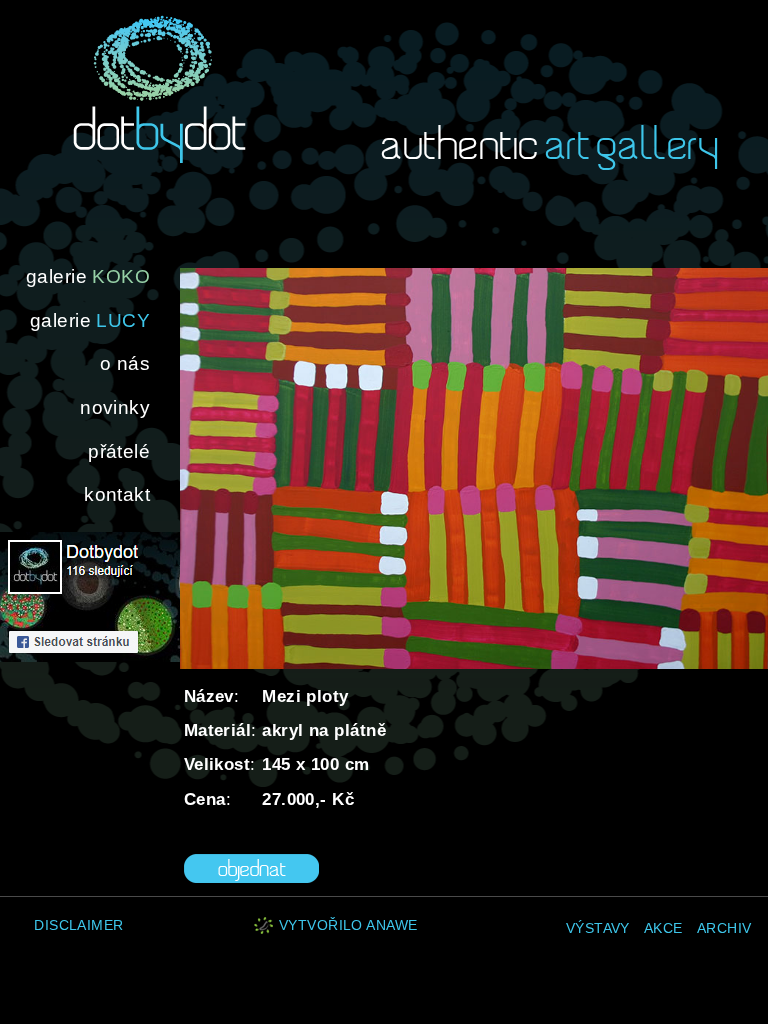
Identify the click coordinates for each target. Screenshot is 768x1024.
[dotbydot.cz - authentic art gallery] (159, 89)
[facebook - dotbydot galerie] (90, 656)
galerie (88, 276)
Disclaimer (79, 925)
